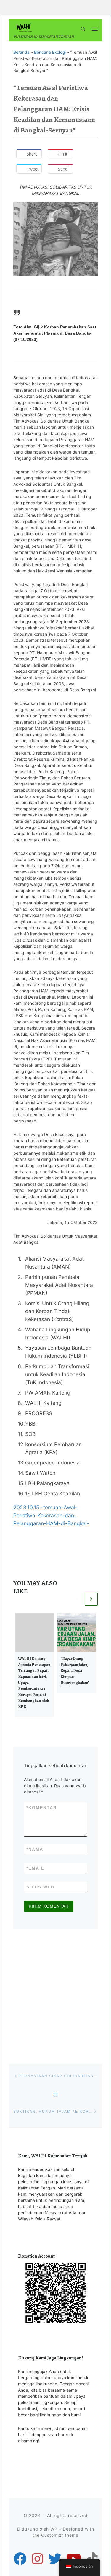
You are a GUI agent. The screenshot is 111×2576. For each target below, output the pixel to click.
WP (54, 2529)
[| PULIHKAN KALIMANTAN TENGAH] (24, 27)
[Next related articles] (91, 1599)
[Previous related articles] (77, 1599)
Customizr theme (60, 2535)
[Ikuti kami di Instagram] (37, 2559)
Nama (35, 1849)
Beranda (21, 52)
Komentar (42, 1808)
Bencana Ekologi (50, 52)
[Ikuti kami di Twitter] (55, 2559)
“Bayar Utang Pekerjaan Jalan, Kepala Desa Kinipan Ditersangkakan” (75, 1671)
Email (35, 1868)
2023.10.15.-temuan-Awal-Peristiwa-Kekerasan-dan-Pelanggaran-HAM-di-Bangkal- (51, 1515)
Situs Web (40, 1887)
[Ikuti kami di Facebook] (20, 2559)
